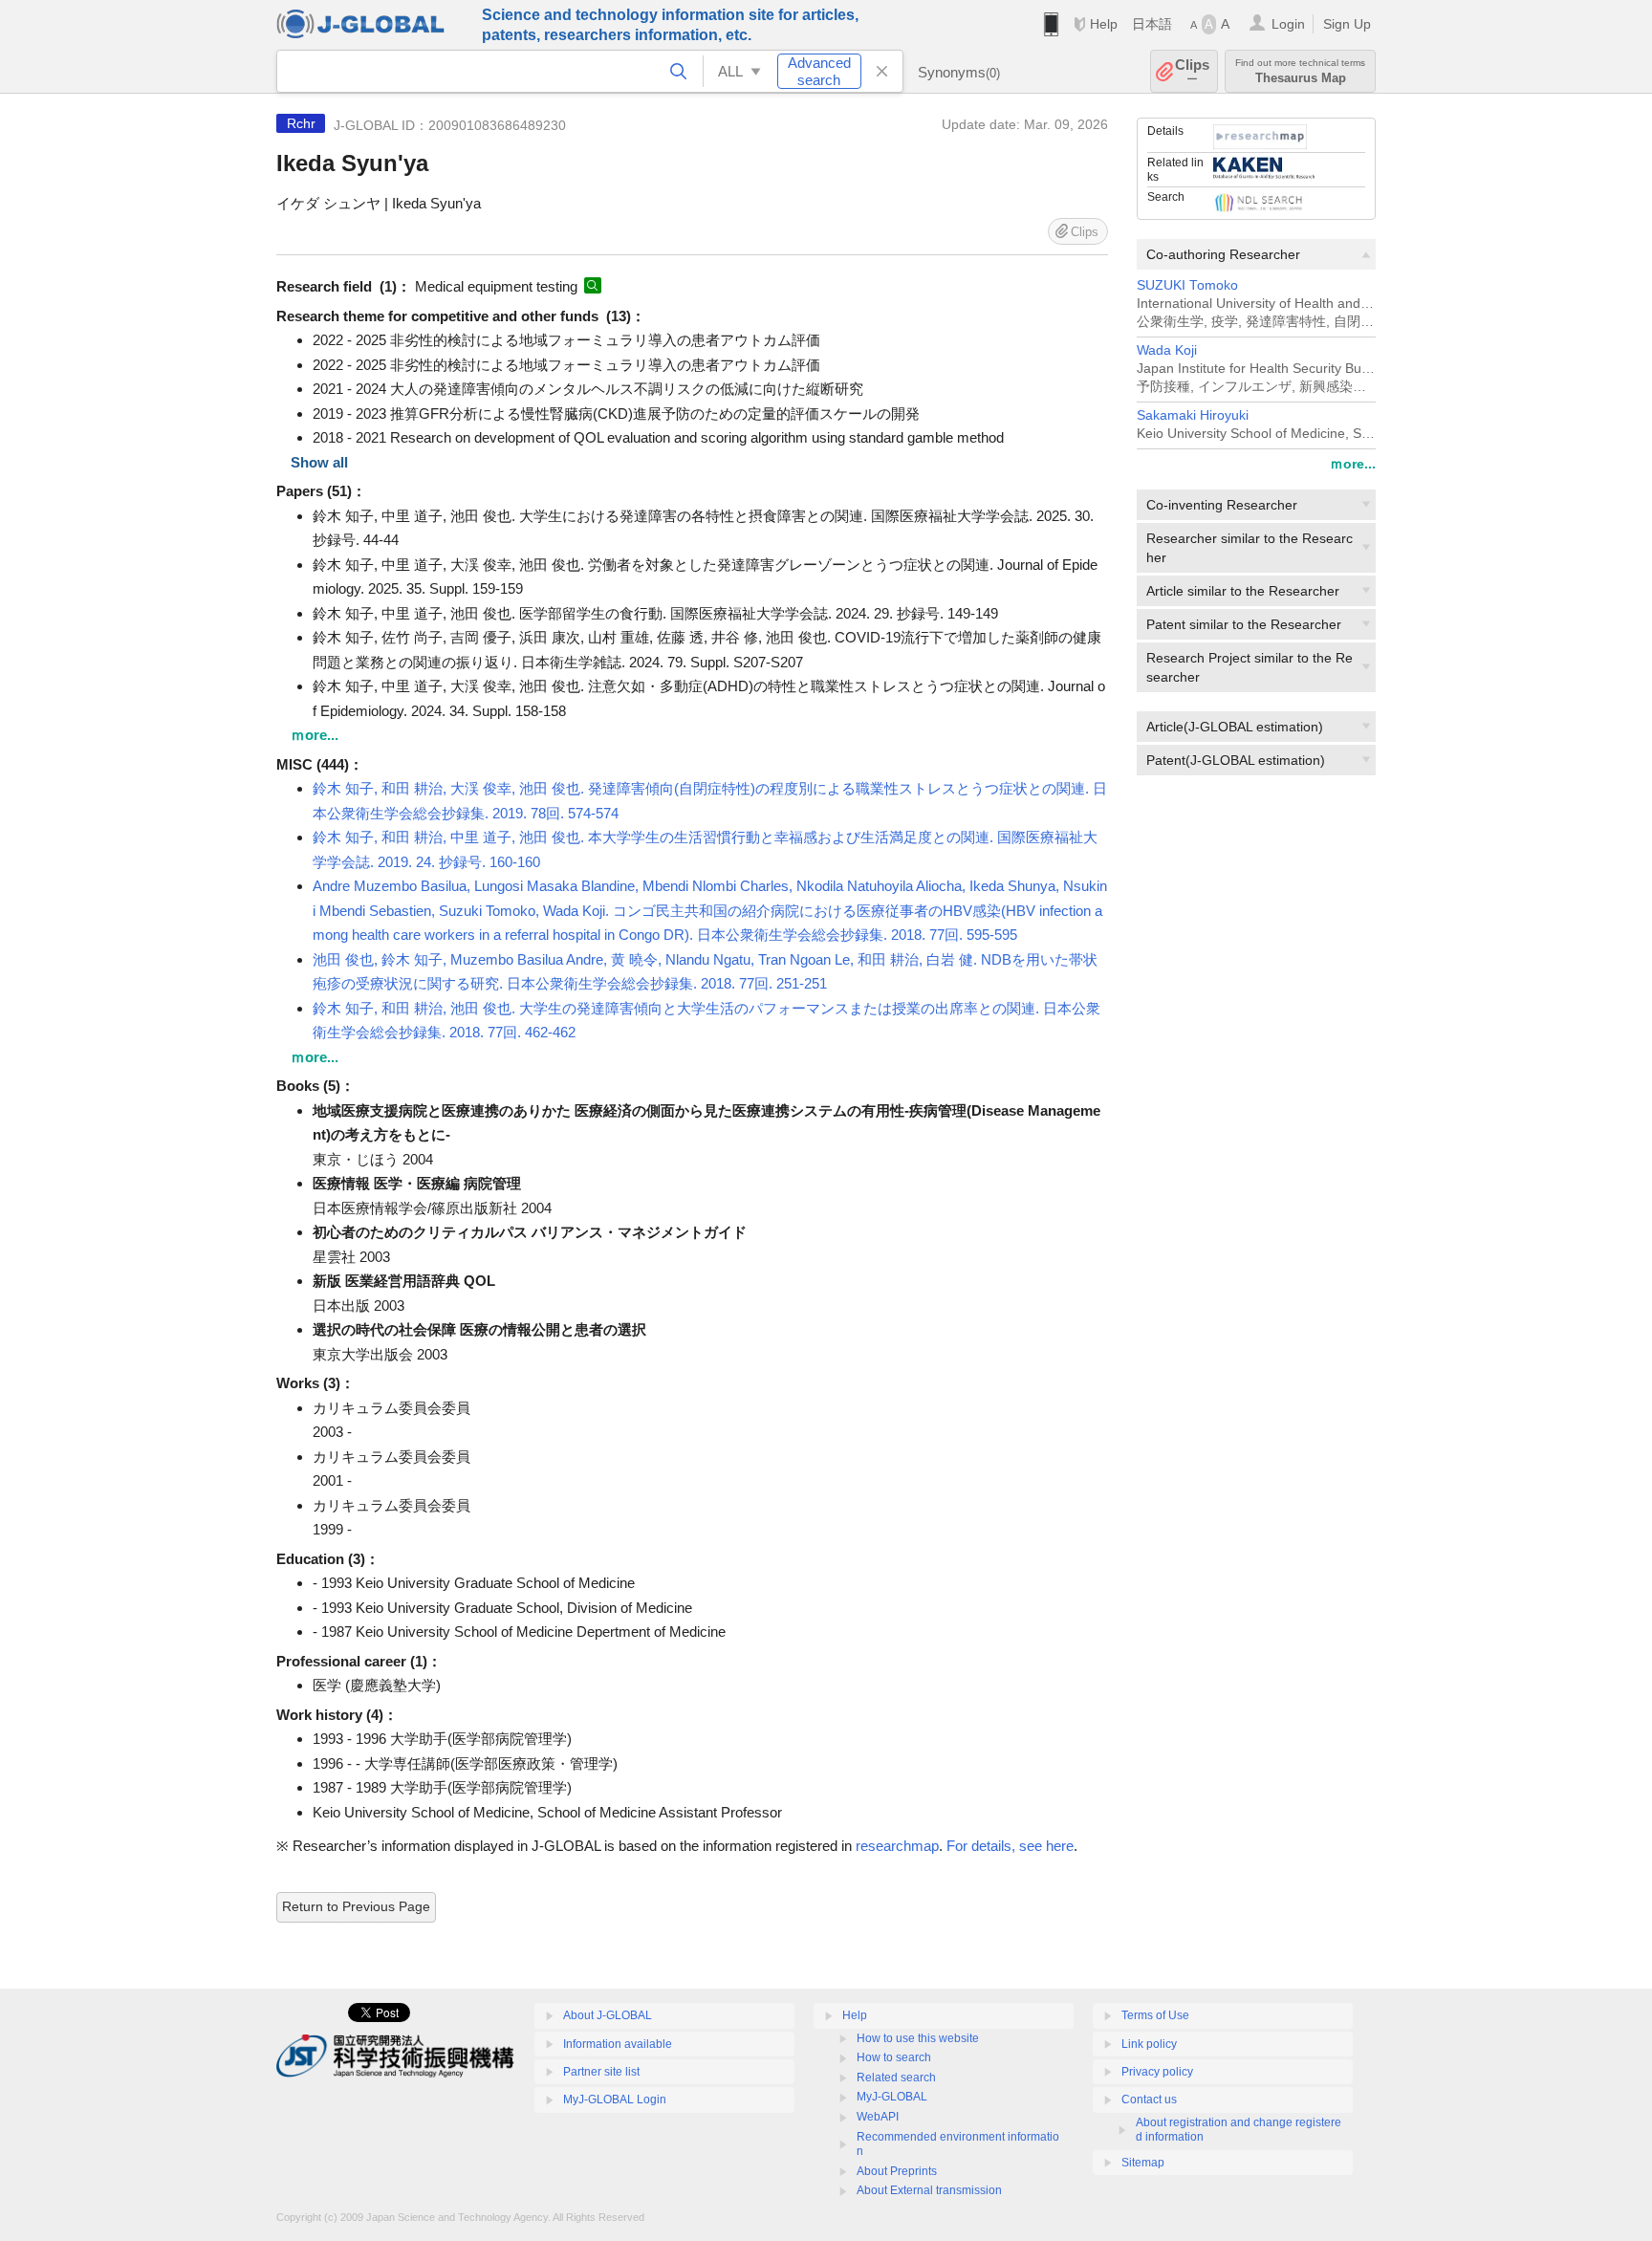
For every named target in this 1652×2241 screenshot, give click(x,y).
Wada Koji (1167, 350)
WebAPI (878, 2117)
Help (1104, 24)
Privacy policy (1157, 2072)
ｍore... (1353, 464)
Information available (618, 2044)
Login (1288, 24)
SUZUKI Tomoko (1187, 285)
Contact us (1149, 2100)
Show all (319, 462)
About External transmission (929, 2190)
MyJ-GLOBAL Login (615, 2100)
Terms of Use (1155, 2015)
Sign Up (1347, 24)
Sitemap (1143, 2163)
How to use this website (918, 2038)
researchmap (897, 1846)
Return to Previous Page (356, 1906)
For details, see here (1010, 1846)
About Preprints (897, 2171)
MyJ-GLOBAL (892, 2097)
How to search (894, 2057)
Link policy (1149, 2044)
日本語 (1152, 24)
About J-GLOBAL (608, 2015)
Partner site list (601, 2072)
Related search (896, 2078)
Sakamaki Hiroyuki (1193, 415)
